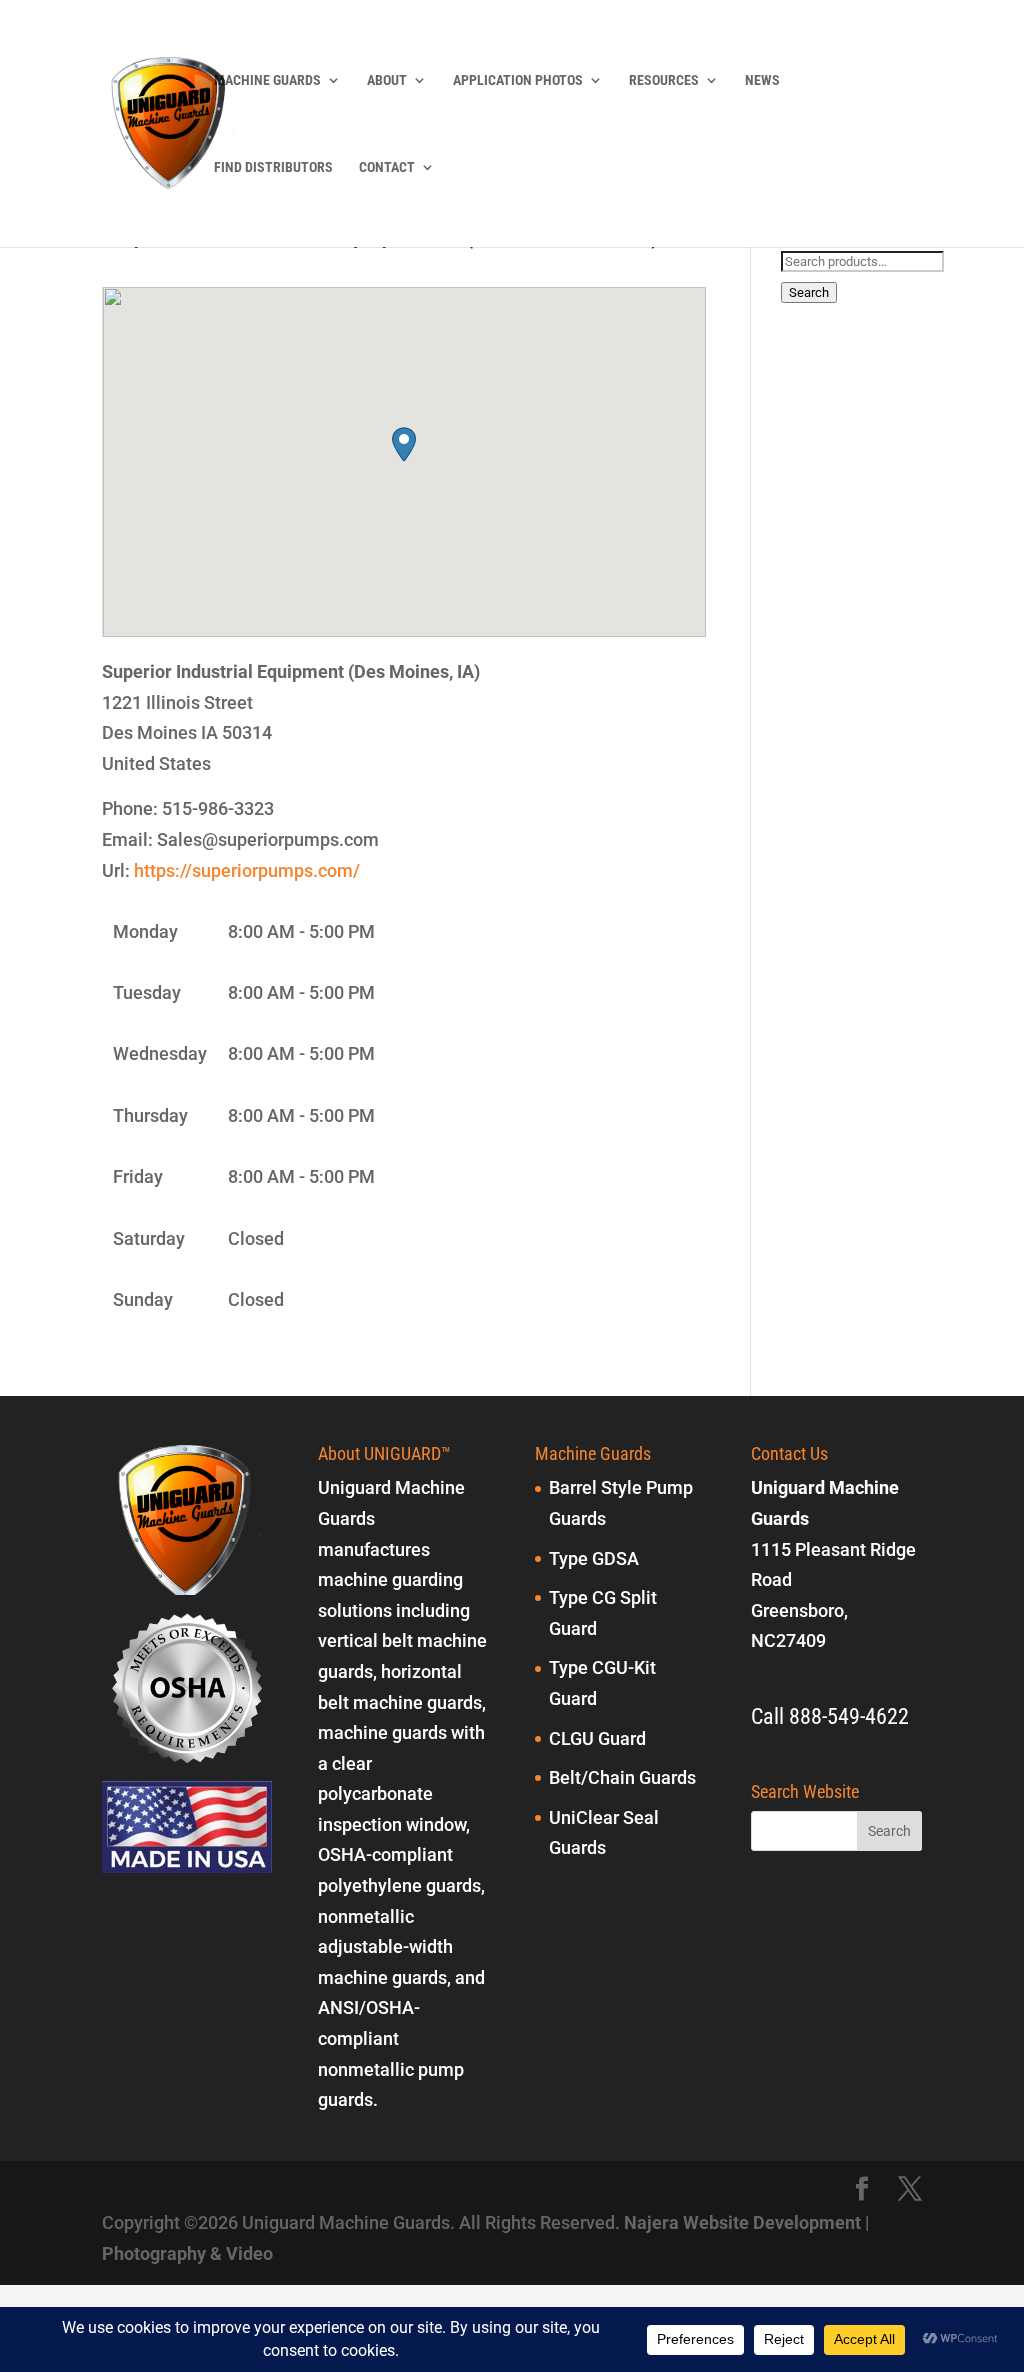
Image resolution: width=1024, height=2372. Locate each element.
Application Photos (518, 80)
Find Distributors (273, 167)
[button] (404, 444)
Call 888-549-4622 (830, 1716)
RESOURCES (664, 80)
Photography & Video (187, 2253)
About (387, 80)
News (762, 80)
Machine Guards (267, 80)
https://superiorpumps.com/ (247, 870)
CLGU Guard (597, 1738)
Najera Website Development (742, 2222)
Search (809, 292)
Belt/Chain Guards (622, 1777)
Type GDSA (594, 1558)
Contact (387, 167)
